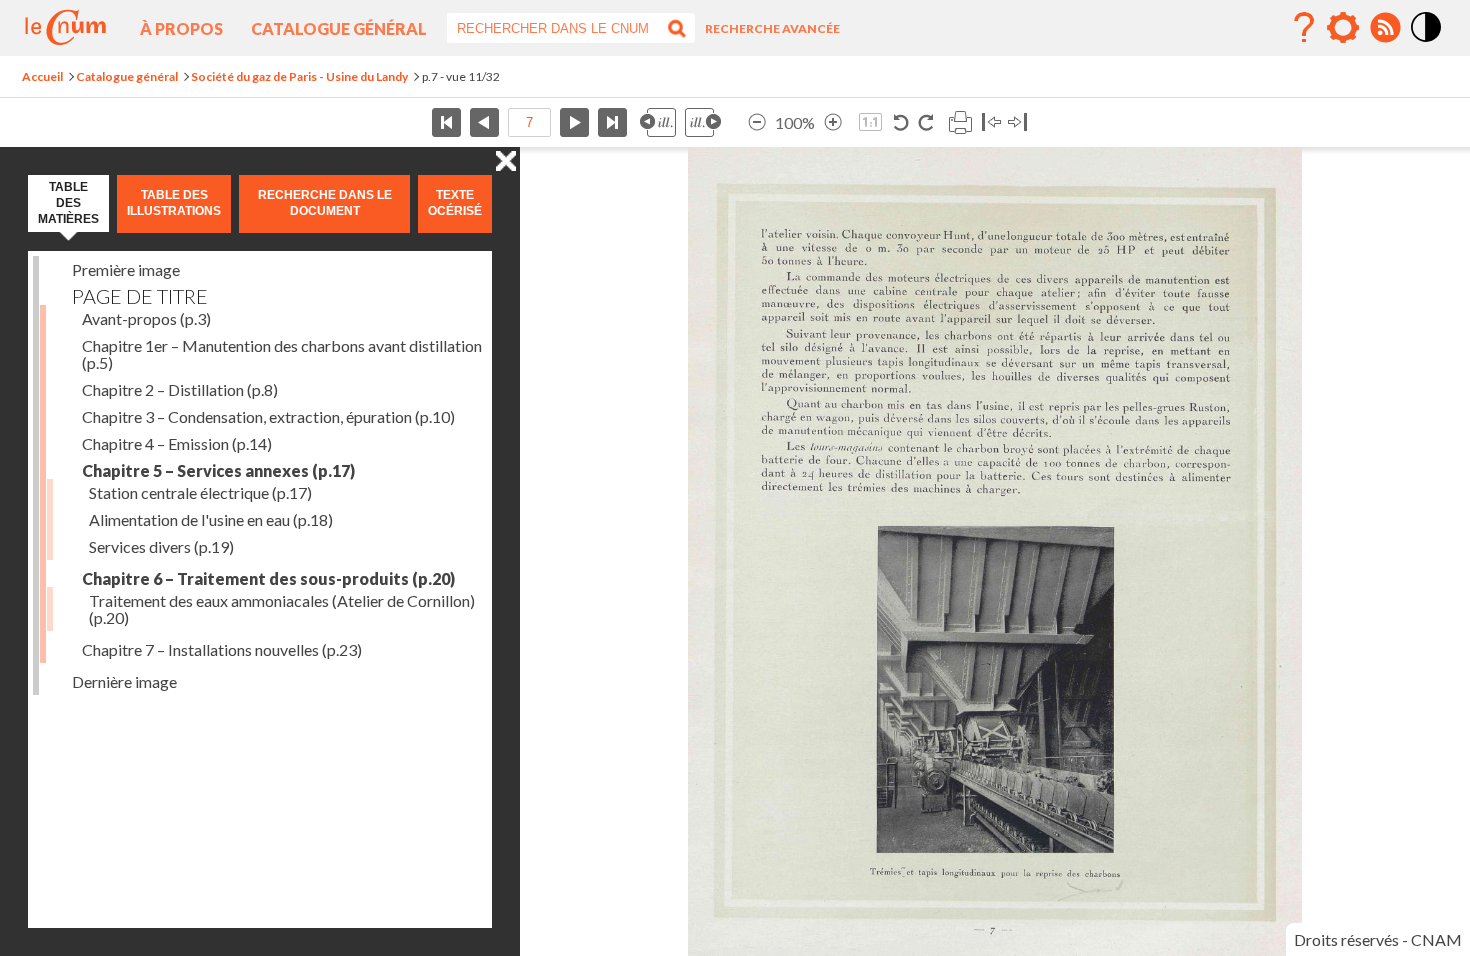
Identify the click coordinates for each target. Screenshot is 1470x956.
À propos (181, 28)
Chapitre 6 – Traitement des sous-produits (268, 578)
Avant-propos (146, 318)
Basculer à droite (1017, 122)
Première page (446, 122)
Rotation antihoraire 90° (901, 122)
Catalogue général (339, 28)
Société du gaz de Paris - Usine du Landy (299, 76)
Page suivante (574, 122)
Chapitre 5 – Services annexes (218, 470)
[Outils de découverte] (1343, 28)
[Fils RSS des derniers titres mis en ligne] (1385, 28)
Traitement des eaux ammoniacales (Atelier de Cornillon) (282, 609)
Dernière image (124, 681)
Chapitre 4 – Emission (177, 443)
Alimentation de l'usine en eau (211, 519)
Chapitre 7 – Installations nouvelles (222, 649)
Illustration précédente (658, 122)
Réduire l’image (757, 122)
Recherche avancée (772, 28)
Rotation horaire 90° (925, 122)
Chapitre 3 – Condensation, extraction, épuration (268, 416)
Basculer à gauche (991, 122)
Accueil (42, 76)
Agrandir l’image (833, 122)
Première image (126, 269)
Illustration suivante (703, 122)
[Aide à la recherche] (1304, 28)
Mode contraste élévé (1427, 43)
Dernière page (612, 122)
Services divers (161, 546)
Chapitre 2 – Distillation (180, 389)
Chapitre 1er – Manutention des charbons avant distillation (282, 354)
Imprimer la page (960, 122)
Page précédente (484, 122)
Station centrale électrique (200, 492)
